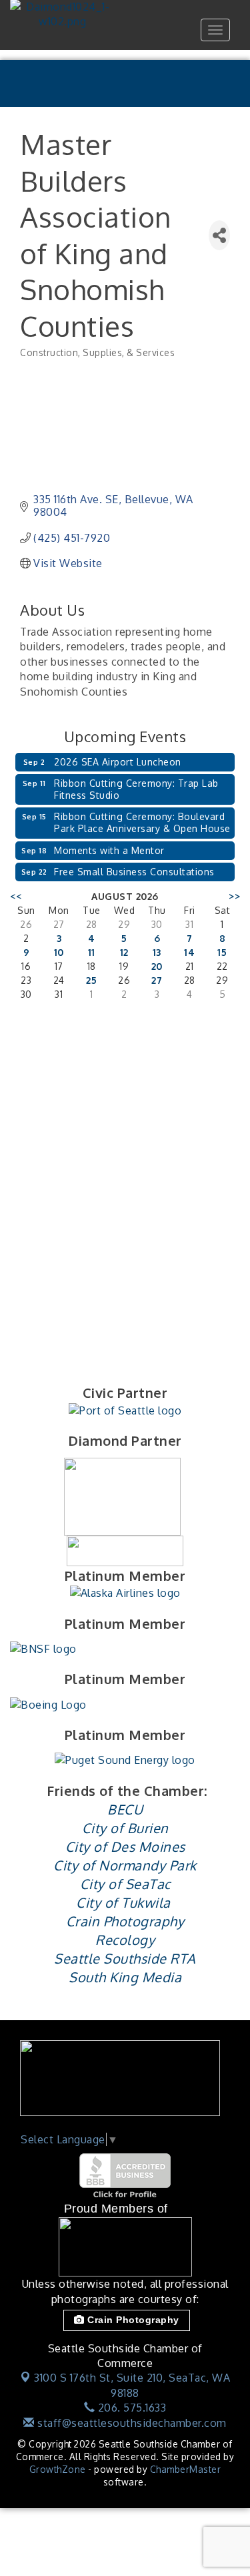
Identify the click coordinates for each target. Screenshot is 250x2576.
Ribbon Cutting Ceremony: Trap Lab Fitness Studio (136, 789)
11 (92, 952)
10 (59, 952)
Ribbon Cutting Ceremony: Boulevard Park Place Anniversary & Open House (142, 822)
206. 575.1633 (130, 2408)
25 (91, 980)
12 (124, 952)
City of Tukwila (123, 1902)
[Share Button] (219, 235)
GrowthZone (58, 2469)
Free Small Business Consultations (134, 872)
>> (234, 896)
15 (222, 952)
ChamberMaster (186, 2469)
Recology (125, 1940)
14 (189, 952)
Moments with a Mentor (109, 850)
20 (157, 966)
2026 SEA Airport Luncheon (118, 762)
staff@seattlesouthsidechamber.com (131, 2423)
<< (16, 896)
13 (157, 952)
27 (157, 980)
